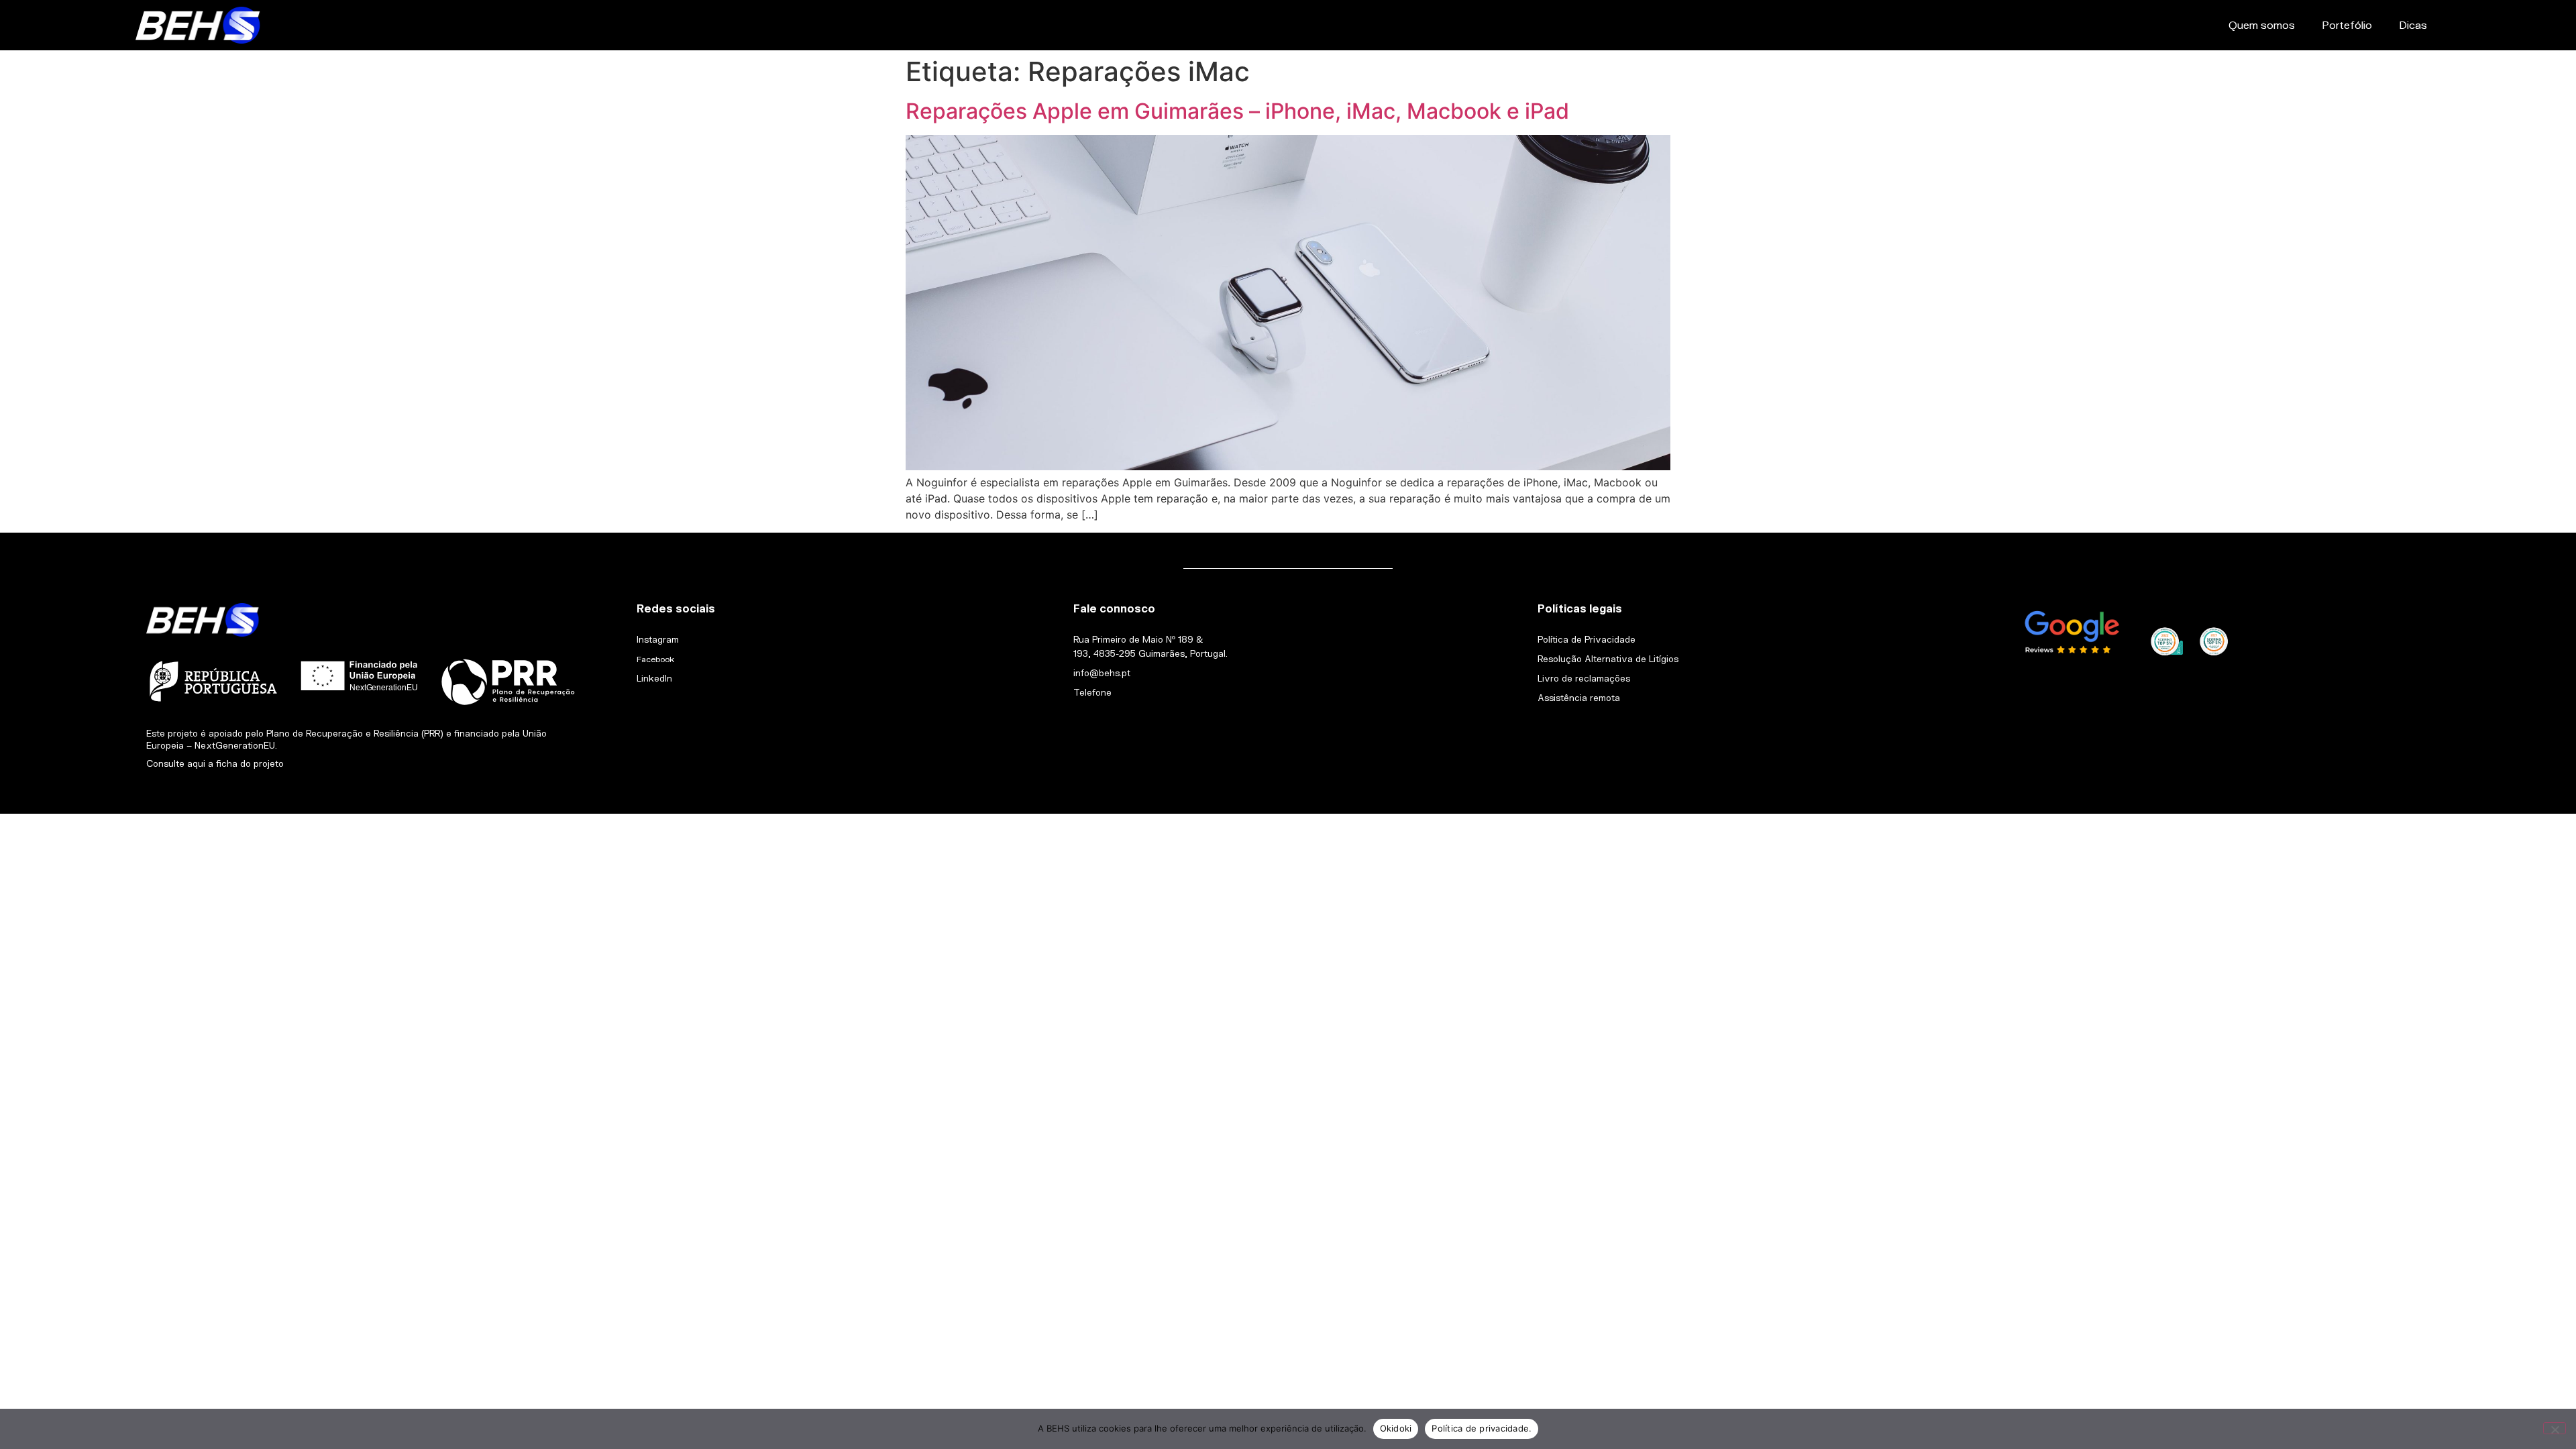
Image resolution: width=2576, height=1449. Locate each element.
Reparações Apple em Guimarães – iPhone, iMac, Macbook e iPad (1237, 111)
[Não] (2555, 1428)
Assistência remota (1579, 698)
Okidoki (1396, 1428)
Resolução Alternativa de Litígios (1608, 659)
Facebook (655, 659)
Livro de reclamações (1584, 678)
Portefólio (2347, 24)
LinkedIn (654, 678)
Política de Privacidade (1587, 639)
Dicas (2413, 24)
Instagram (658, 639)
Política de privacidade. (1482, 1428)
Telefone (1092, 692)
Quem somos (2262, 24)
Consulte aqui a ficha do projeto (215, 763)
